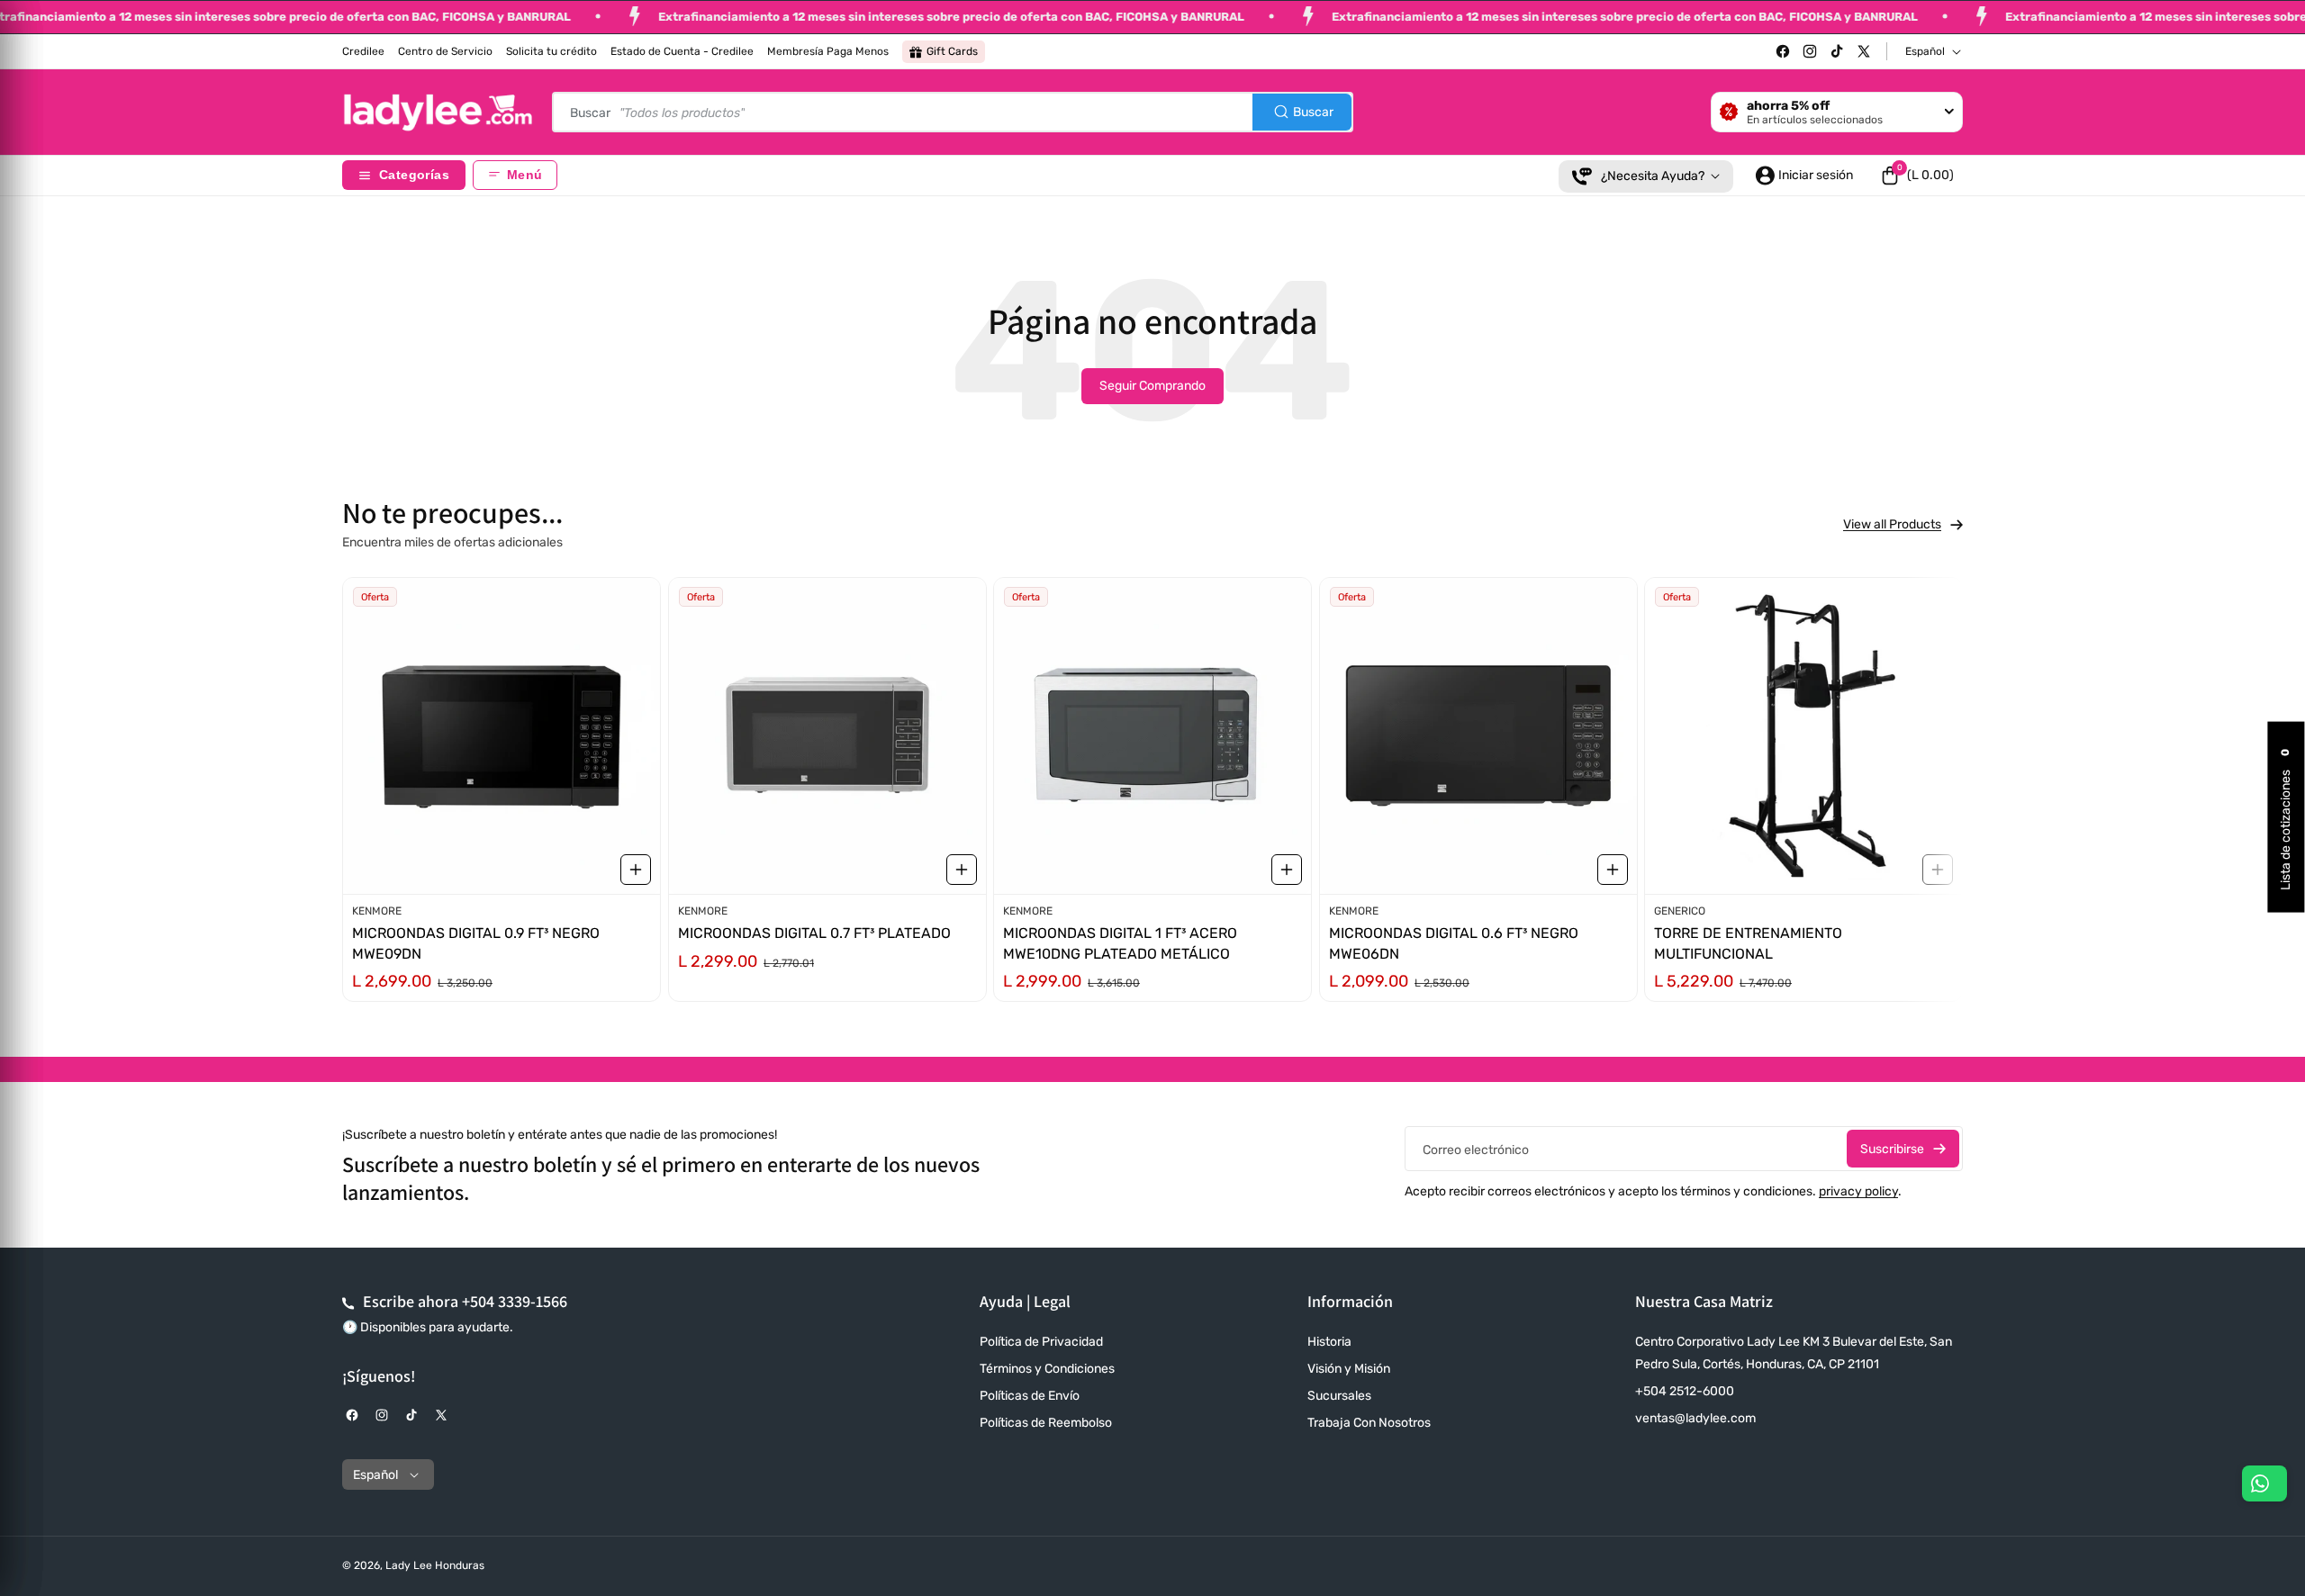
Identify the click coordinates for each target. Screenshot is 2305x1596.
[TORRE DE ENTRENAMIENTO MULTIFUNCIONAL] (1803, 736)
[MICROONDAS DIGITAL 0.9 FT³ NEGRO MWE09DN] (502, 736)
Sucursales (1339, 1396)
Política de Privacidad (1041, 1342)
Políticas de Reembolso (1046, 1423)
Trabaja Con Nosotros (1369, 1423)
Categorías (414, 175)
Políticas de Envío (1030, 1396)
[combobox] (953, 112)
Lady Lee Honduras (435, 1565)
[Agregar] (636, 869)
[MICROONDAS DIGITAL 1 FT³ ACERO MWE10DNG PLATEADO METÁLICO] (1152, 736)
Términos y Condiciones (1047, 1369)
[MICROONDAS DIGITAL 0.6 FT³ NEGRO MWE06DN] (1478, 736)
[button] (1917, 176)
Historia (1329, 1342)
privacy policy (1858, 1191)
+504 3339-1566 (515, 1301)
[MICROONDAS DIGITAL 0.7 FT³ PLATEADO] (827, 736)
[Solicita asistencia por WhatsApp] (2264, 1483)
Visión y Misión (1349, 1369)
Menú (524, 175)
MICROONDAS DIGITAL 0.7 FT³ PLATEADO (814, 933)
